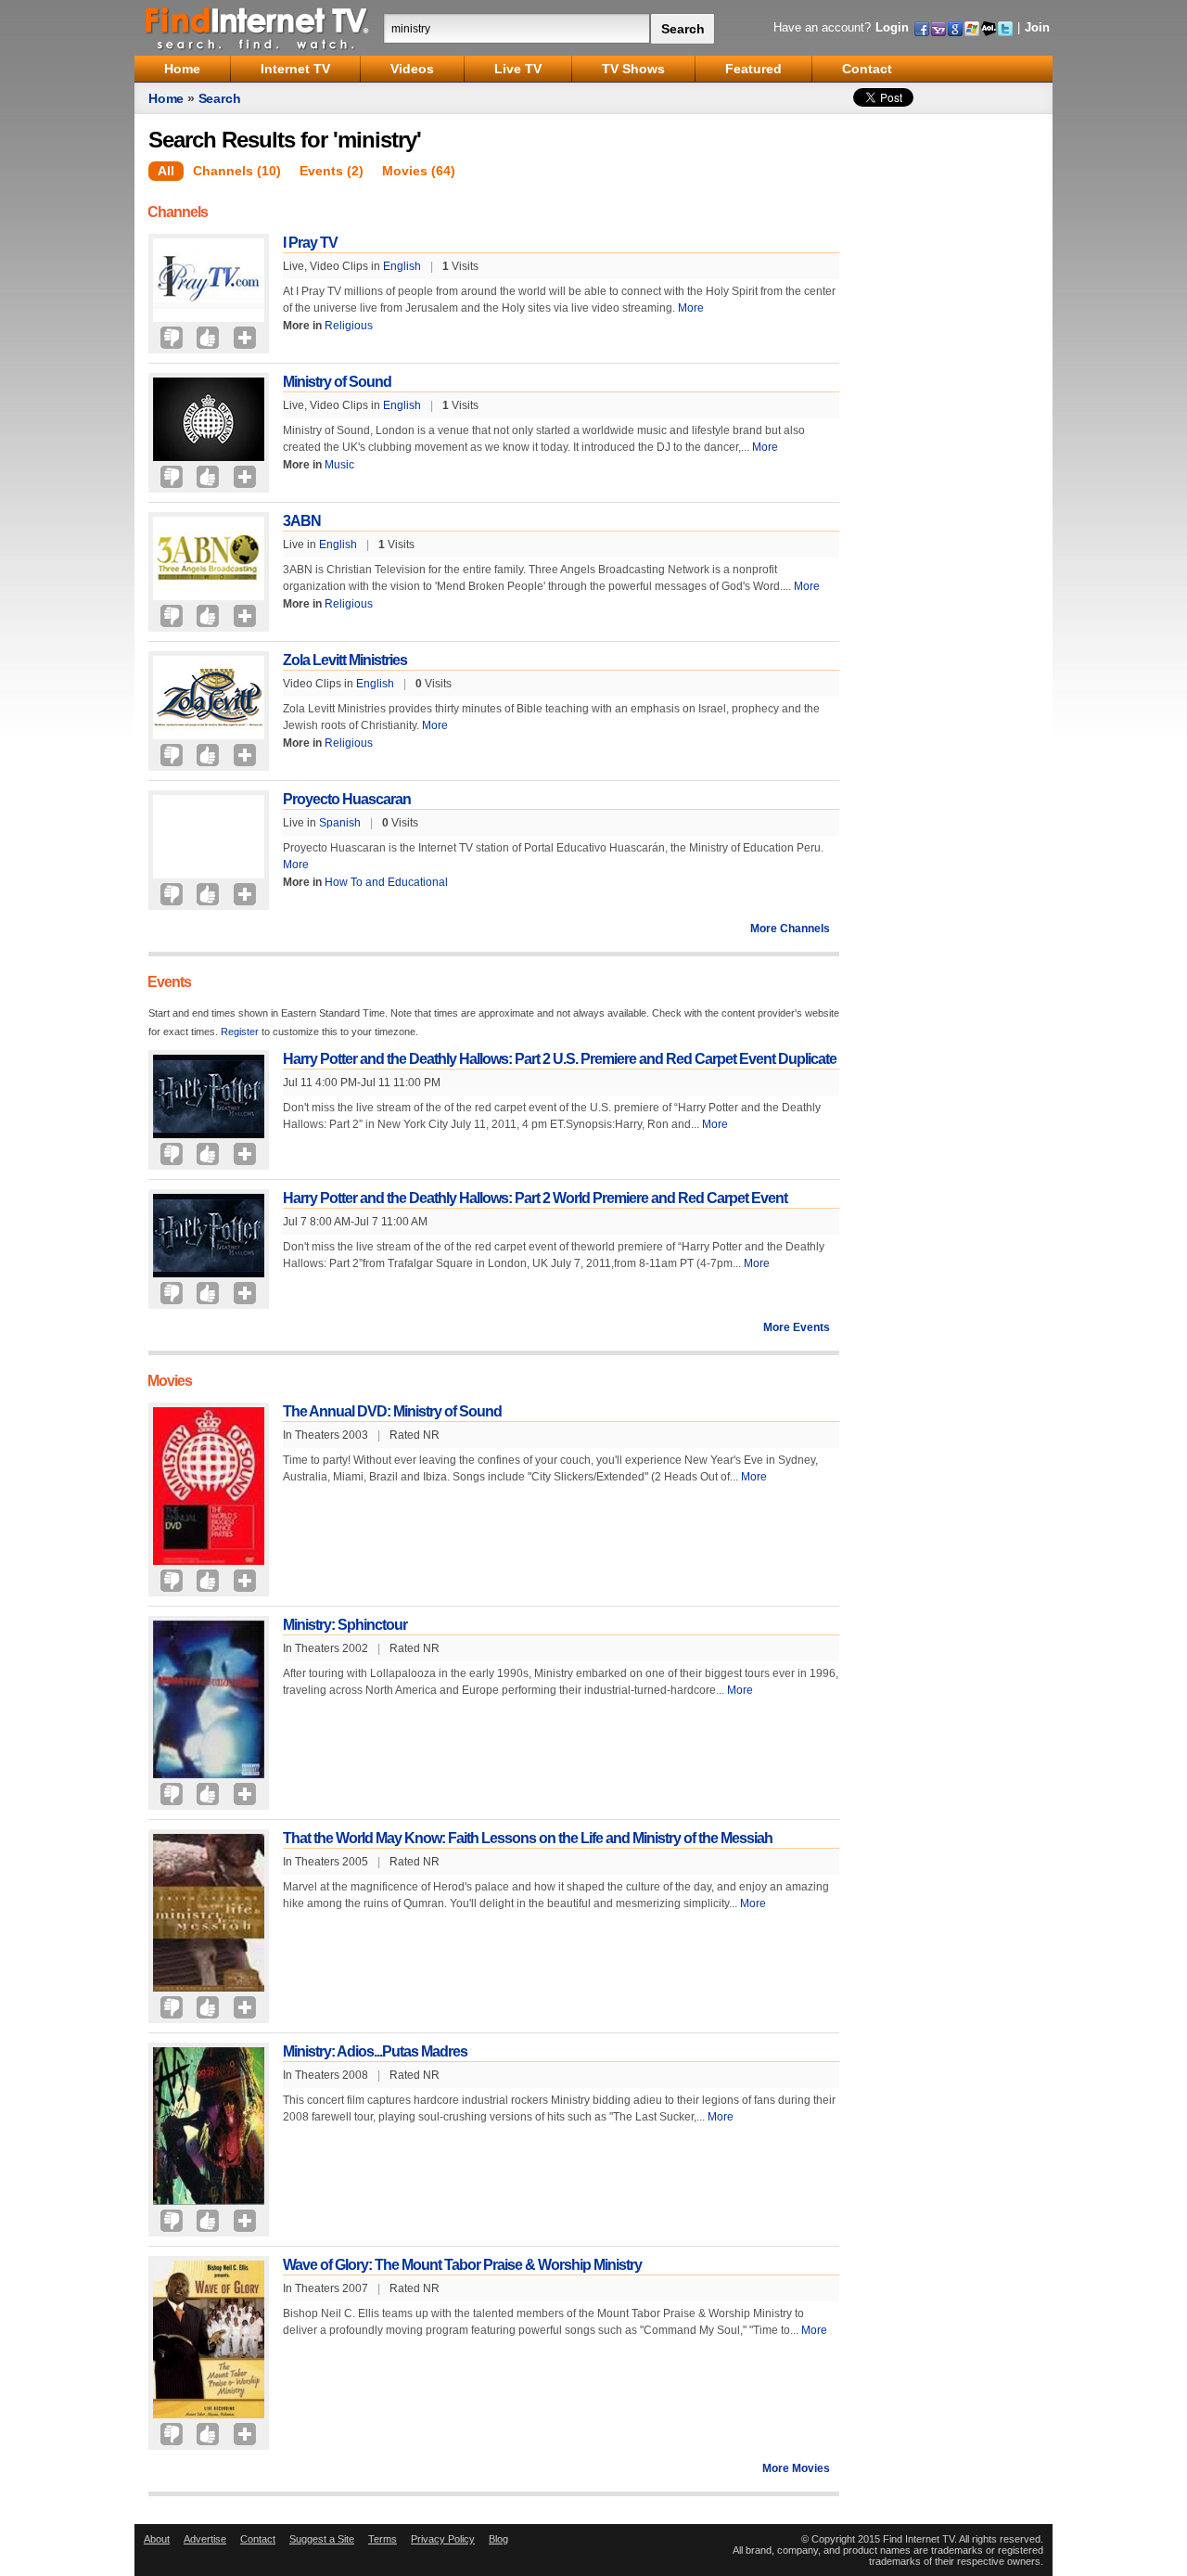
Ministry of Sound (337, 382)
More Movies (796, 2468)
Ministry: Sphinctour (345, 1625)
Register (240, 1032)
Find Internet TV (258, 28)
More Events (797, 1327)
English (402, 266)
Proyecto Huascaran (347, 799)
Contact (258, 2539)
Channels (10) (237, 171)
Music (339, 465)
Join (1037, 27)
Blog (498, 2539)
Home (166, 98)
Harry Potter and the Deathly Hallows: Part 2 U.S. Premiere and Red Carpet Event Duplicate (560, 1059)
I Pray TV (310, 243)
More (691, 308)
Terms (383, 2539)
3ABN (302, 521)
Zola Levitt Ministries (345, 660)
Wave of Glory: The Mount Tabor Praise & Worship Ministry (462, 2265)
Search (220, 98)
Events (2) (332, 171)
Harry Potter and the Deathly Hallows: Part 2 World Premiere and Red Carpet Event (535, 1198)
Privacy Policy (443, 2539)
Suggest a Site (322, 2539)
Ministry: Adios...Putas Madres (375, 2051)
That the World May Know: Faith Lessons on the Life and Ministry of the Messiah (528, 1838)
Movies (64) (419, 171)
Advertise (205, 2539)
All (166, 171)
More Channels (790, 929)
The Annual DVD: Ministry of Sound (392, 1411)
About (157, 2539)
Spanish (340, 823)
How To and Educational (386, 882)
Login (892, 27)
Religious (349, 326)
